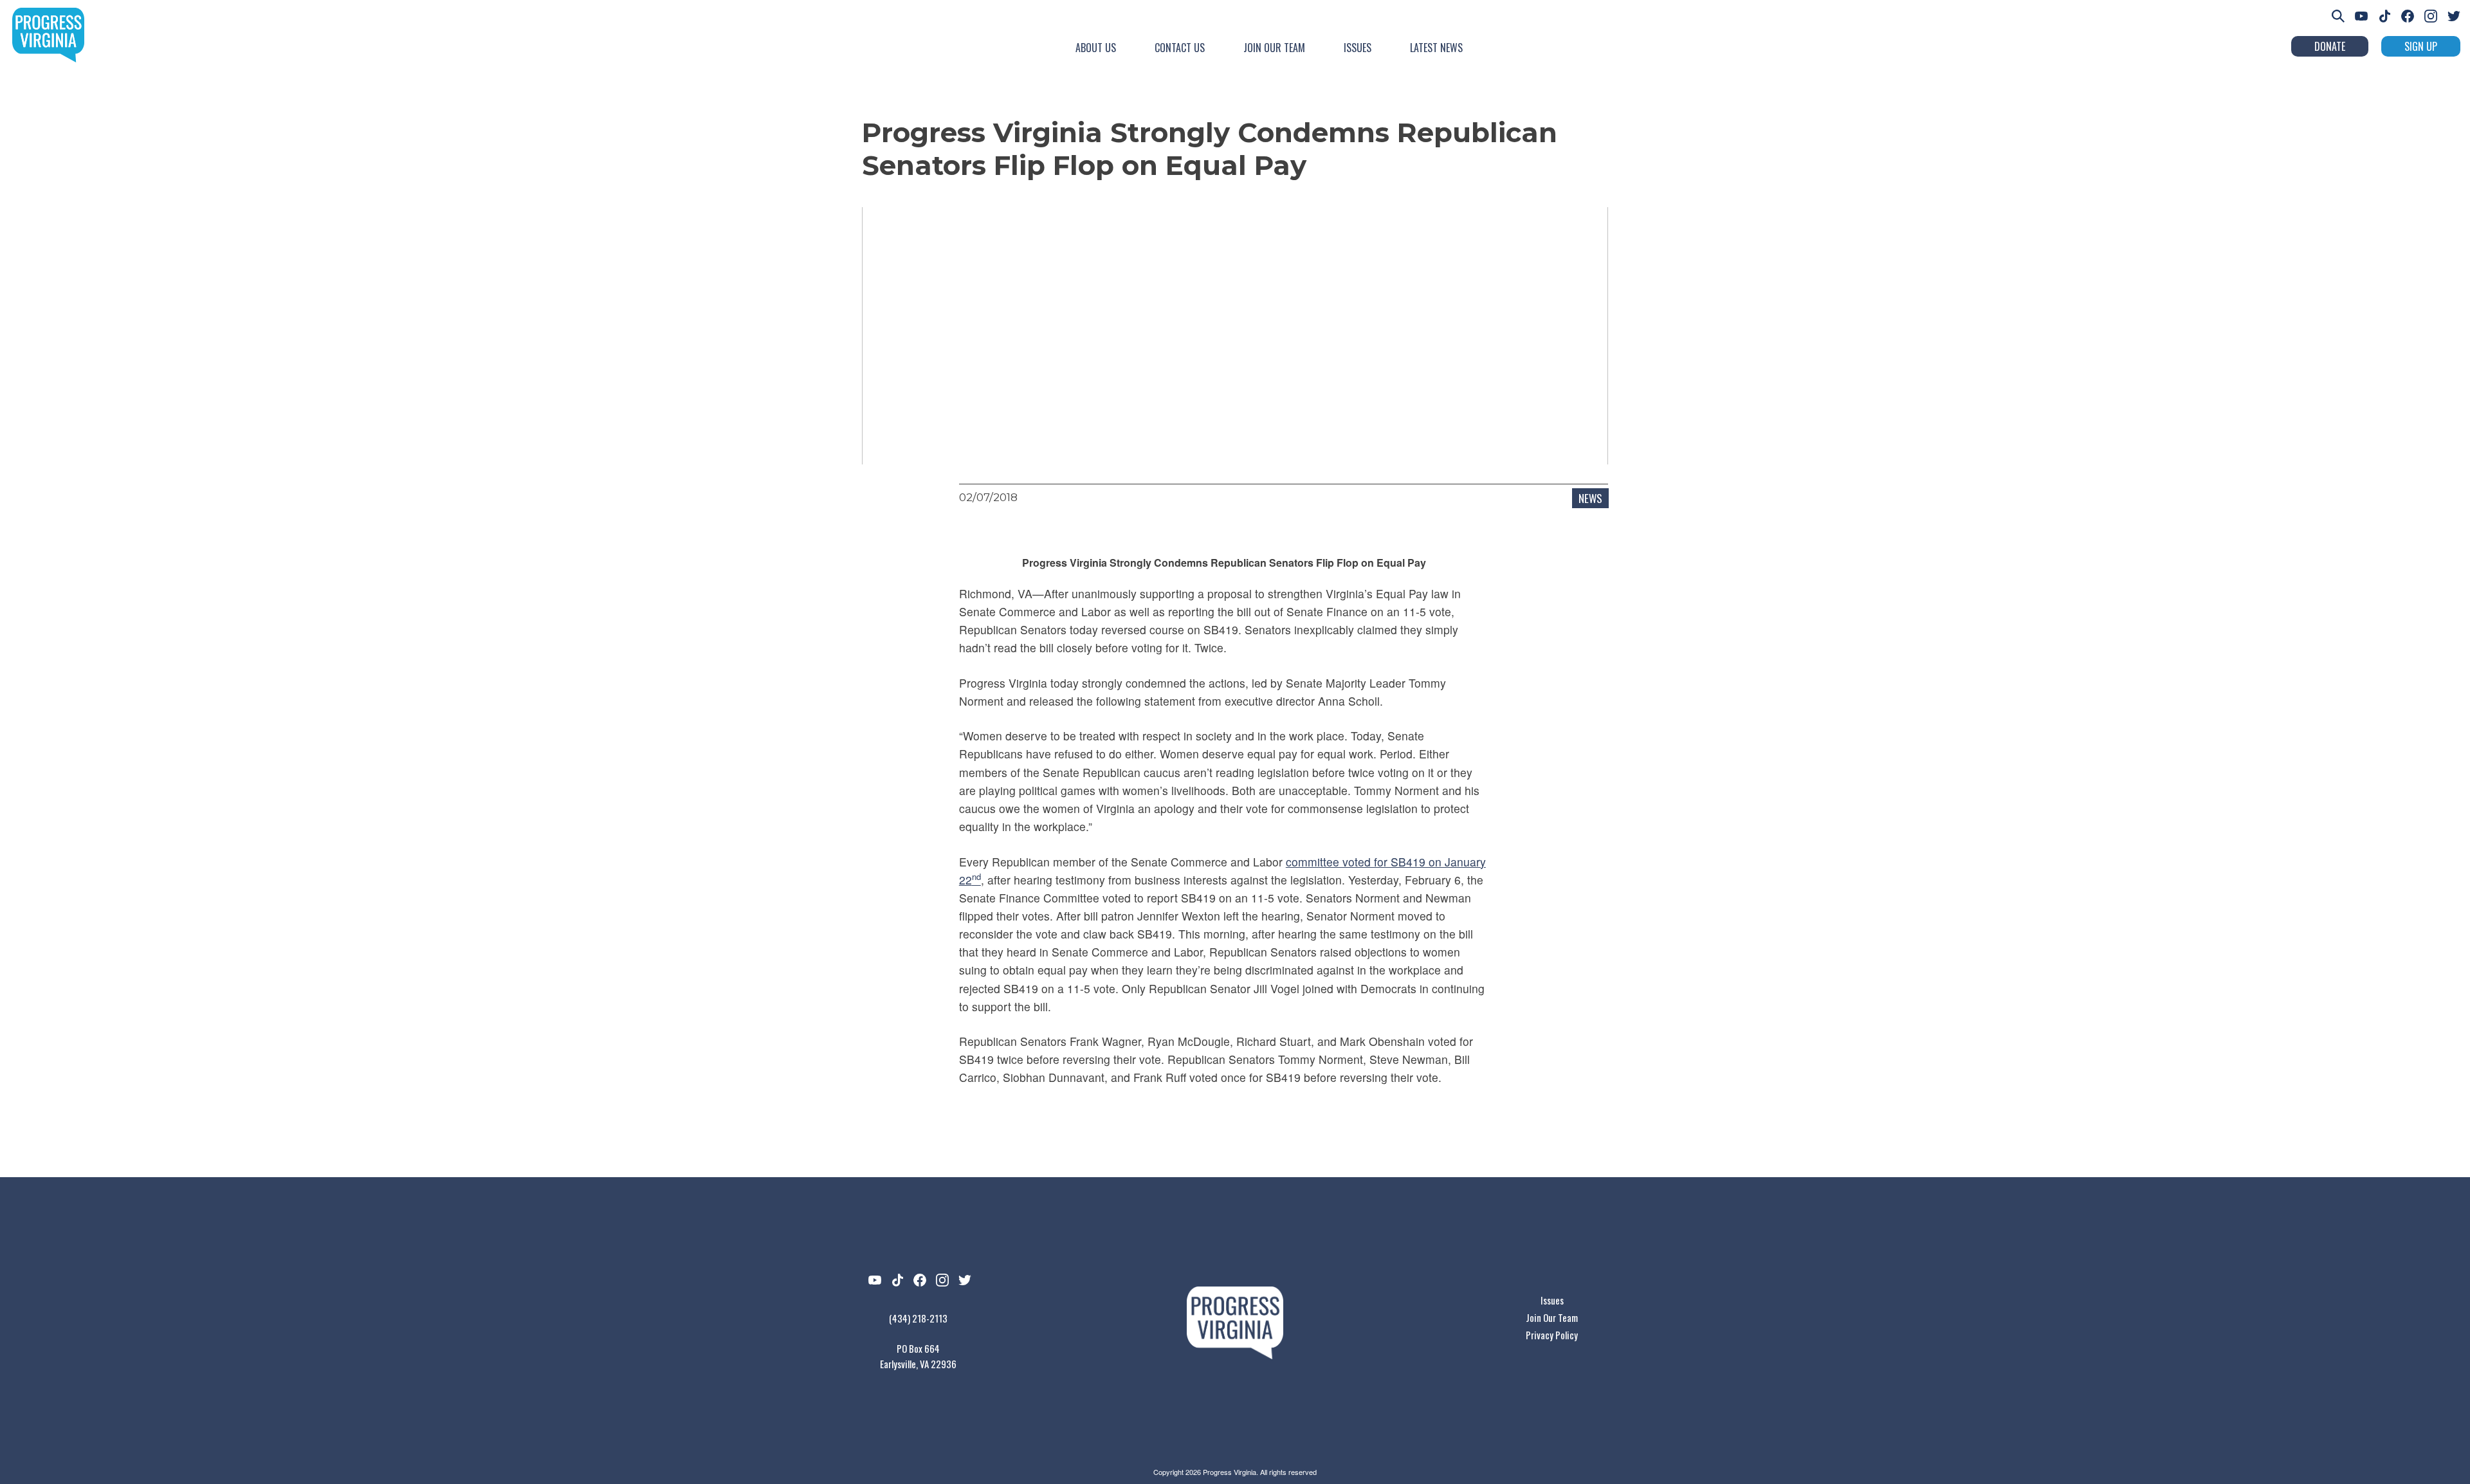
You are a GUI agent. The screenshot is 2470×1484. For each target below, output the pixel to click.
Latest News (1436, 48)
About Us (1096, 48)
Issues (1358, 48)
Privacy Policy (1552, 1335)
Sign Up (2421, 46)
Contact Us (1180, 48)
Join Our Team (1274, 48)
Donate (2330, 46)
